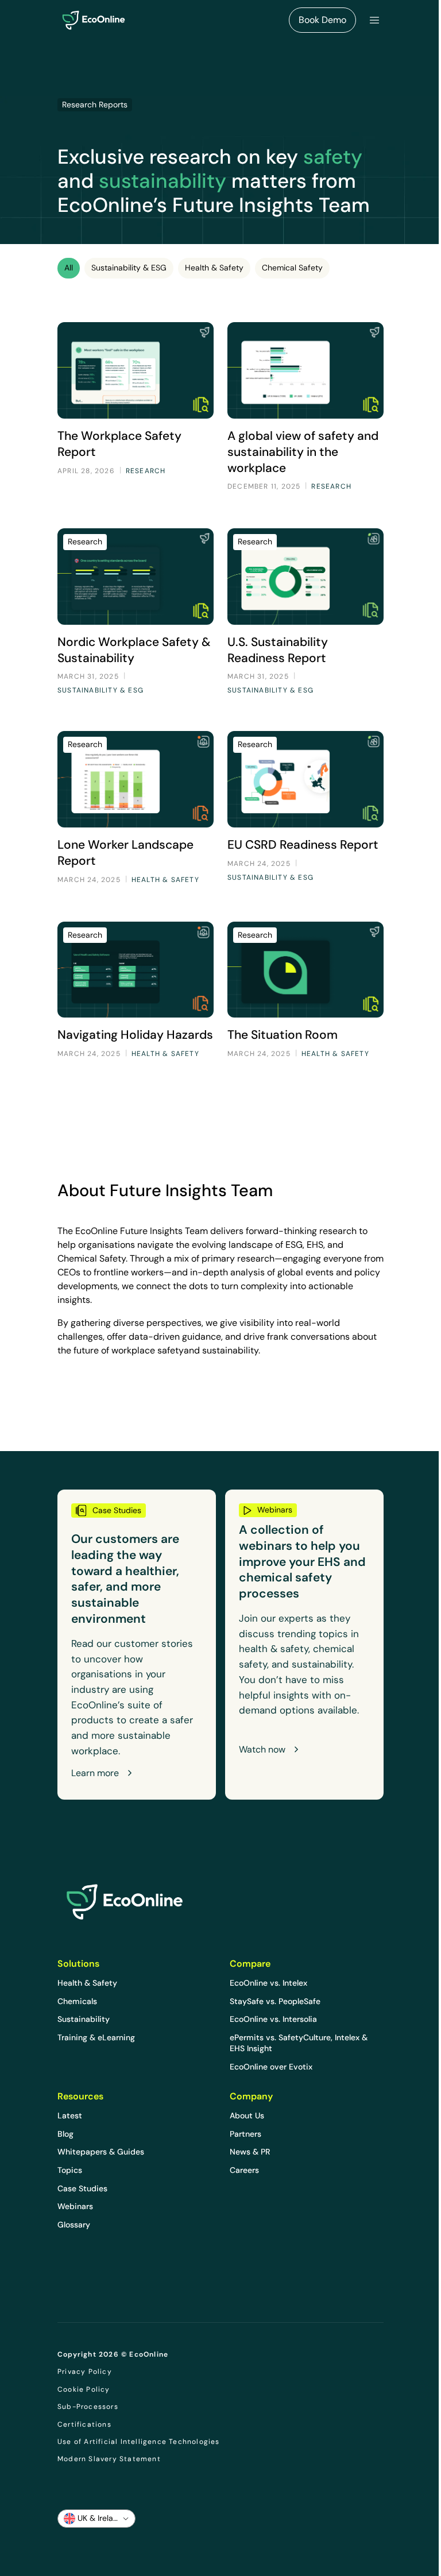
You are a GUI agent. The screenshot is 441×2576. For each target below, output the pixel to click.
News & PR (250, 2152)
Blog (65, 2134)
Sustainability (84, 2019)
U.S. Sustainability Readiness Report (278, 650)
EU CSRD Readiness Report (303, 844)
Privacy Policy (85, 2372)
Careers (244, 2170)
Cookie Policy (84, 2389)
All (69, 268)
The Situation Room (283, 1034)
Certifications (84, 2424)
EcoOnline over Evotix (271, 2067)
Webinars (75, 2206)
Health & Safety (214, 268)
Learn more (95, 1773)
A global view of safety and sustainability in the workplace (303, 452)
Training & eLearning (96, 2037)
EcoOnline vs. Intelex (268, 1983)
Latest (70, 2115)
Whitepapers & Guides (101, 2152)
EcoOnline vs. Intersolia (273, 2019)
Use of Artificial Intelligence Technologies (139, 2442)
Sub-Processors (88, 2407)
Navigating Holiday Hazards (135, 1034)
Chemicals (77, 2001)
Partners (245, 2134)
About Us (247, 2115)
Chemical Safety (292, 268)
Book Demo (322, 20)
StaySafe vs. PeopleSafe (275, 2001)
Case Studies (82, 2188)
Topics (70, 2170)
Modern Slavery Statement (109, 2459)
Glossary (74, 2225)
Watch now (262, 1750)
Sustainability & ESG (129, 268)
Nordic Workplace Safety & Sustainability (134, 650)
